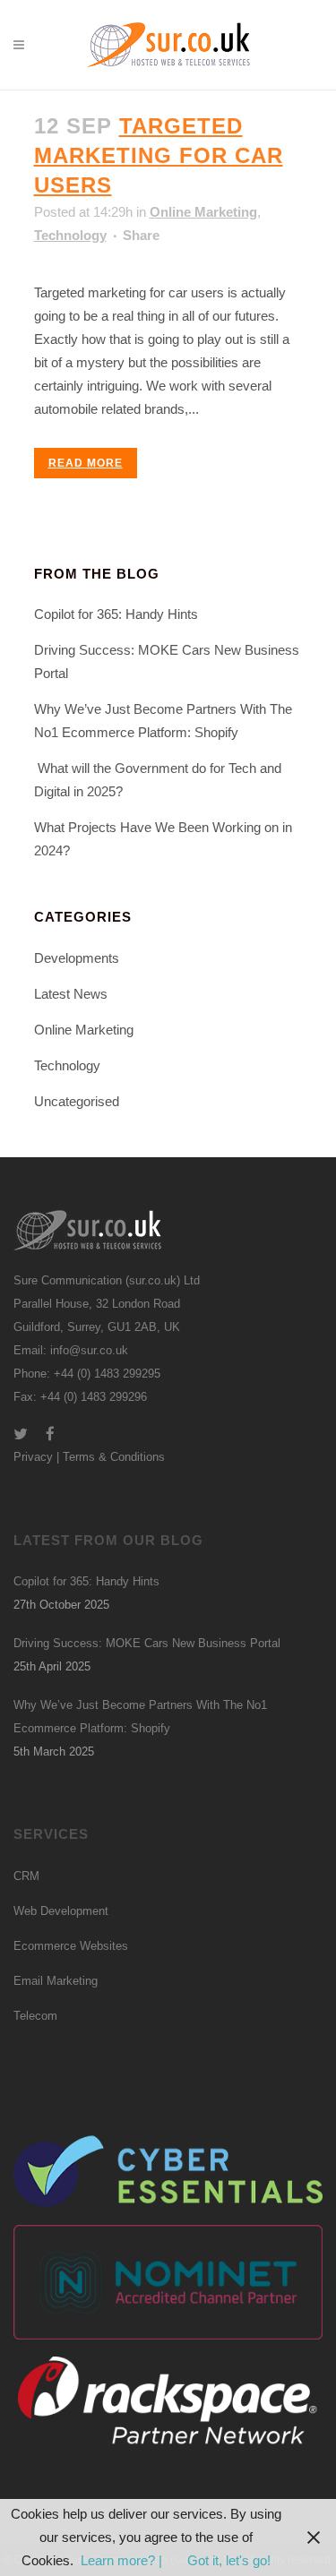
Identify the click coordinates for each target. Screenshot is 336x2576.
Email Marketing (56, 1981)
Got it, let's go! (229, 2560)
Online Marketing (203, 212)
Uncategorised (77, 1101)
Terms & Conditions (114, 1457)
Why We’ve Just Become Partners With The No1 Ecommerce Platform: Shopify (140, 1717)
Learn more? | (123, 2560)
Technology (70, 235)
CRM (26, 1876)
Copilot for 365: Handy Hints (116, 614)
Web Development (61, 1911)
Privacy (33, 1457)
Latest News (71, 994)
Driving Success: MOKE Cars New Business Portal (147, 1643)
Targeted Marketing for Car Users (159, 155)
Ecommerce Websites (71, 1946)
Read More (86, 463)
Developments (77, 958)
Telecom (35, 2016)
